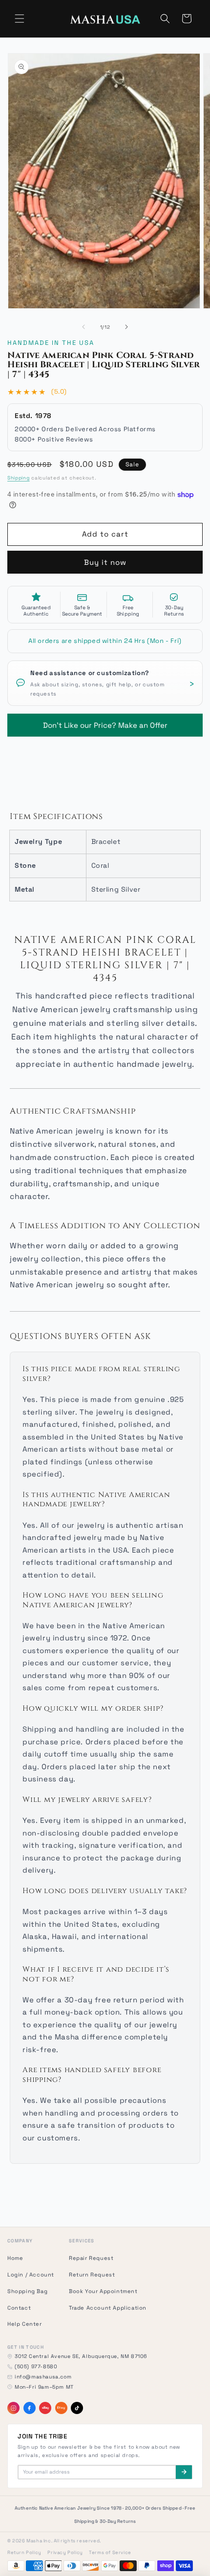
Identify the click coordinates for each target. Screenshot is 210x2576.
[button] (20, 19)
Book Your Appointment (103, 2291)
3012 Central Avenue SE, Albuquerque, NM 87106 (81, 2356)
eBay (45, 2408)
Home (15, 2258)
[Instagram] (13, 2408)
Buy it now (105, 562)
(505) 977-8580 (36, 2366)
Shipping (19, 478)
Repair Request (91, 2258)
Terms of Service (110, 2553)
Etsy (61, 2408)
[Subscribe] (184, 2472)
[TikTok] (77, 2408)
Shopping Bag (27, 2291)
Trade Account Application (108, 2308)
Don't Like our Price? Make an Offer (105, 722)
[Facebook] (30, 2408)
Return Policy (24, 2553)
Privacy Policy (65, 2553)
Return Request (92, 2275)
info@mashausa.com (43, 2377)
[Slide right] (126, 327)
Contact (19, 2308)
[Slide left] (84, 327)
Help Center (25, 2324)
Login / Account (31, 2275)
